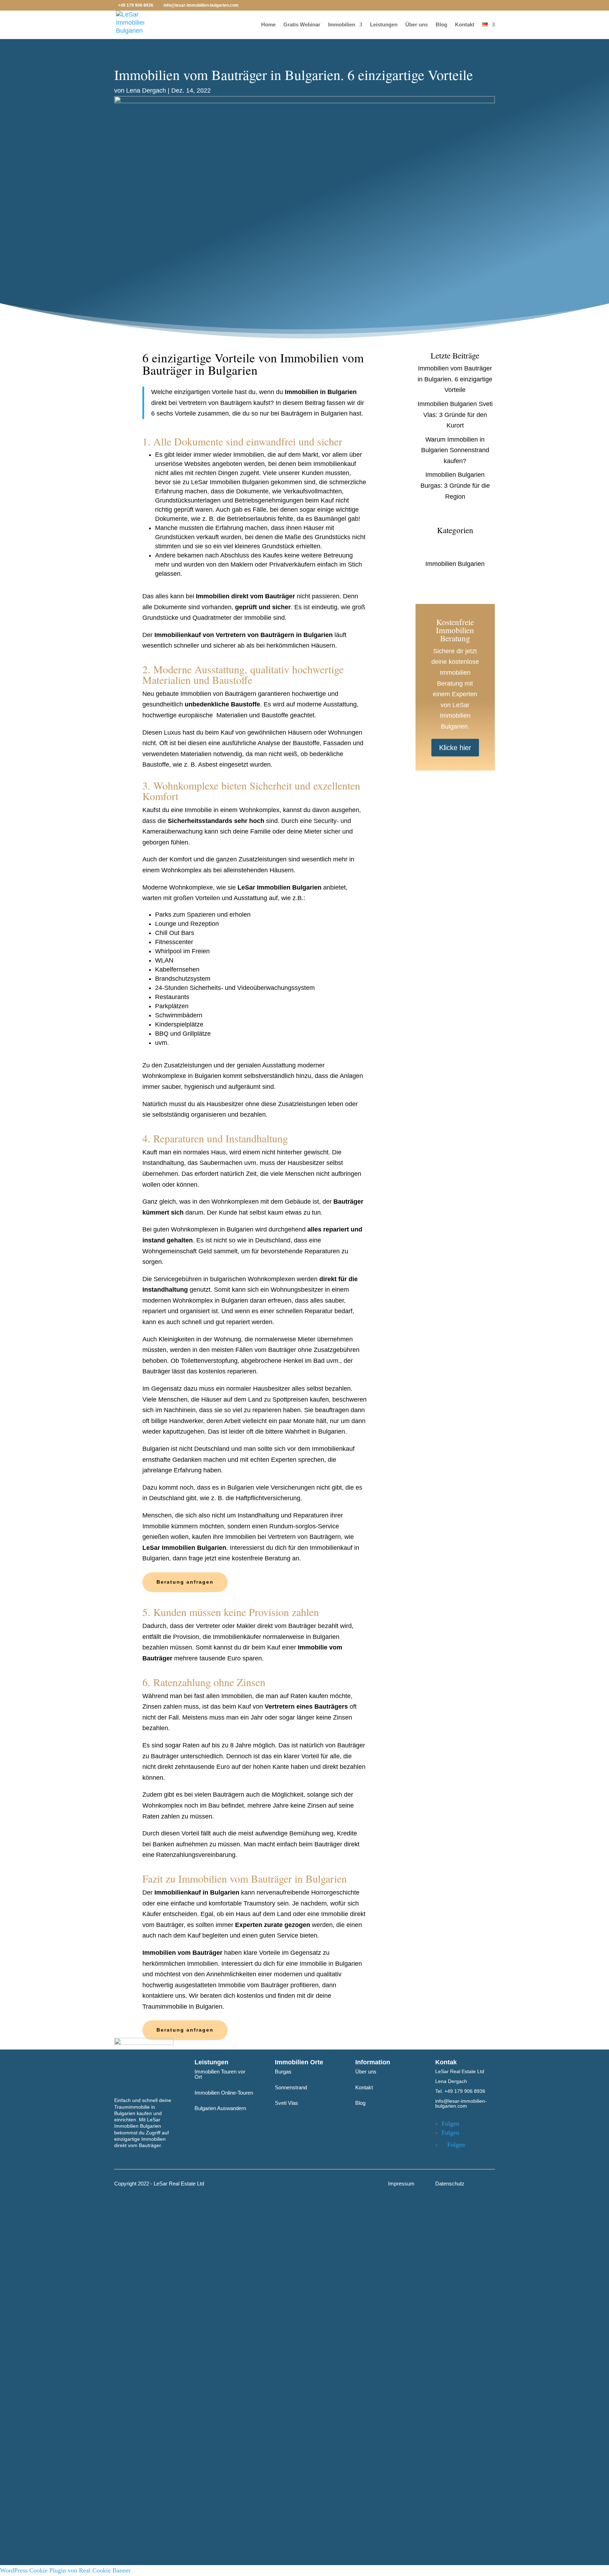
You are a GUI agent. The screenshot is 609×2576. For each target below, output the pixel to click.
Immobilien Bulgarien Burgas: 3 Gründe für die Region (455, 485)
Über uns (417, 25)
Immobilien (342, 25)
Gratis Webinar (302, 25)
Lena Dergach (146, 91)
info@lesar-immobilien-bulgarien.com (461, 2103)
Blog (441, 25)
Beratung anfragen (185, 1582)
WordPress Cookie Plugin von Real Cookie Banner (65, 2570)
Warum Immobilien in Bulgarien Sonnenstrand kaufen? (455, 450)
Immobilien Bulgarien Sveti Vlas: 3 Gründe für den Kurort (455, 415)
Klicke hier (455, 748)
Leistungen (384, 25)
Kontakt (465, 25)
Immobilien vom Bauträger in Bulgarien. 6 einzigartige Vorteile (455, 379)
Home (268, 25)
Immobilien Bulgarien (455, 564)
